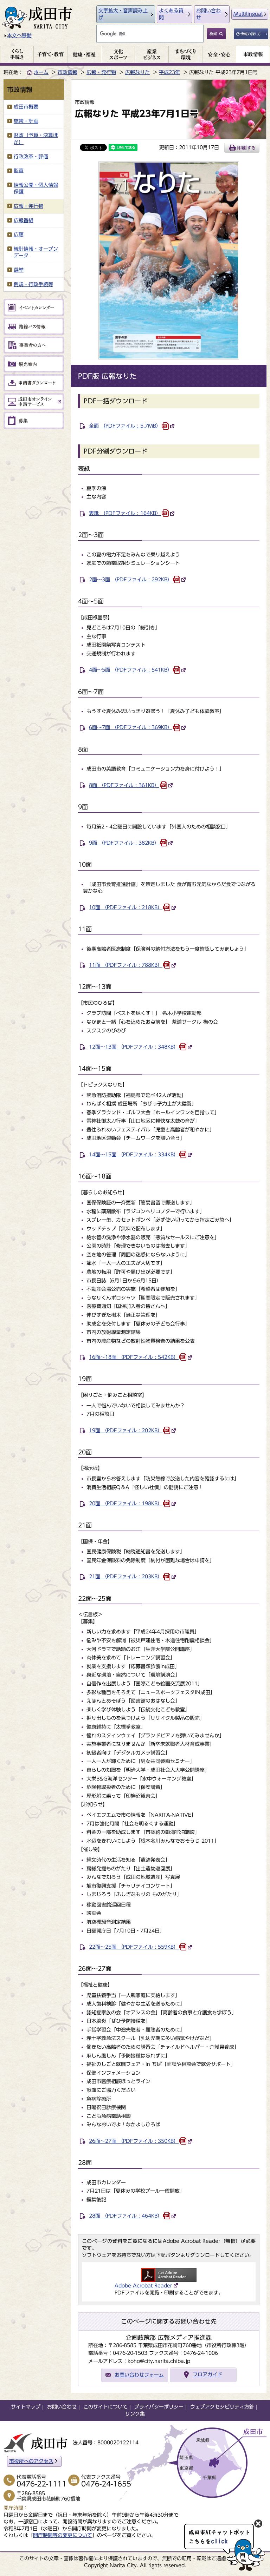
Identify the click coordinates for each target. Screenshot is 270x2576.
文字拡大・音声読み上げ (123, 14)
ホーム (41, 72)
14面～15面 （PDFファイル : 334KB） (134, 1155)
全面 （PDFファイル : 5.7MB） (125, 426)
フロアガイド (207, 2375)
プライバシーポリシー (159, 2407)
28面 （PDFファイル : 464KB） (126, 2216)
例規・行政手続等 (33, 284)
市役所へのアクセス (31, 2461)
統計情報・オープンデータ (36, 252)
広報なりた (137, 72)
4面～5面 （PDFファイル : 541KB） (131, 670)
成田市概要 (26, 107)
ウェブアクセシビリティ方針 (222, 2407)
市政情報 (67, 72)
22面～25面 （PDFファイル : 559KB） (134, 1947)
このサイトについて (105, 2407)
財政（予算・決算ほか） (36, 139)
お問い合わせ (208, 14)
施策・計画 (26, 121)
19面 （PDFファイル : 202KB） (126, 1431)
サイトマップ (26, 2407)
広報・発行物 (101, 72)
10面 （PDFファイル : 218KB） (126, 907)
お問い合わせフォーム (139, 2375)
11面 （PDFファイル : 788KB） (126, 965)
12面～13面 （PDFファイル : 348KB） (134, 1047)
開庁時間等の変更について (63, 2535)
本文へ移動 (19, 35)
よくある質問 (171, 14)
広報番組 (24, 220)
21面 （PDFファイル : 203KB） (126, 1577)
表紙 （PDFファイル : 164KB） (125, 513)
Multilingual (248, 14)
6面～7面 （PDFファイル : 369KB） (131, 727)
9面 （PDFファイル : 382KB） (124, 843)
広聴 (19, 235)
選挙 (19, 270)
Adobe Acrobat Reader (143, 2286)
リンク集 (135, 2414)
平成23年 (169, 72)
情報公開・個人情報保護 (36, 189)
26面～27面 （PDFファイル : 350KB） (134, 2141)
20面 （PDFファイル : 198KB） (126, 1504)
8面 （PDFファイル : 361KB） (124, 785)
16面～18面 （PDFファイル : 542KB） (134, 1357)
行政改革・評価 (31, 157)
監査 (19, 171)
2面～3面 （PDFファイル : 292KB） (131, 580)
